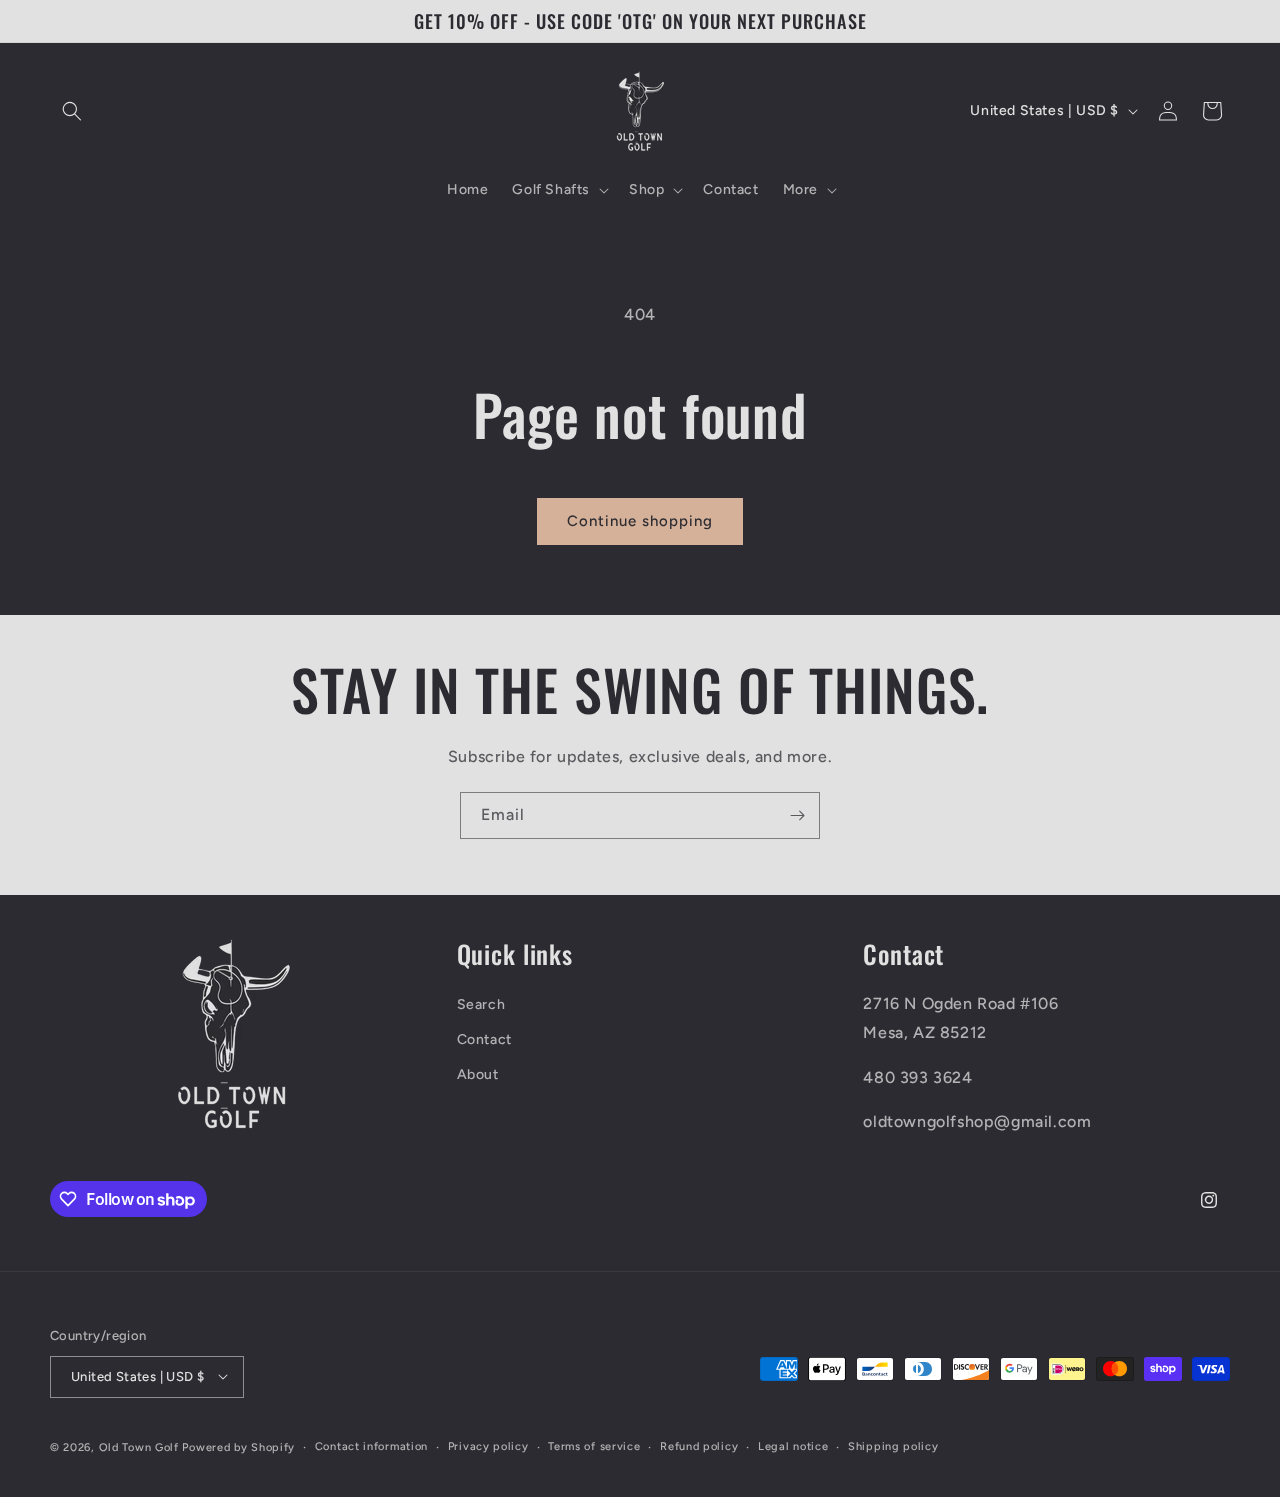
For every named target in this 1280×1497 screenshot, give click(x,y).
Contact (484, 1039)
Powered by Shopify (238, 1446)
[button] (72, 111)
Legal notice (793, 1445)
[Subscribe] (797, 815)
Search (481, 1003)
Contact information (371, 1445)
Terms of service (594, 1445)
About (478, 1074)
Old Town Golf (139, 1446)
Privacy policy (488, 1445)
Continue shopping (640, 521)
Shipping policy (893, 1445)
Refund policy (699, 1445)
